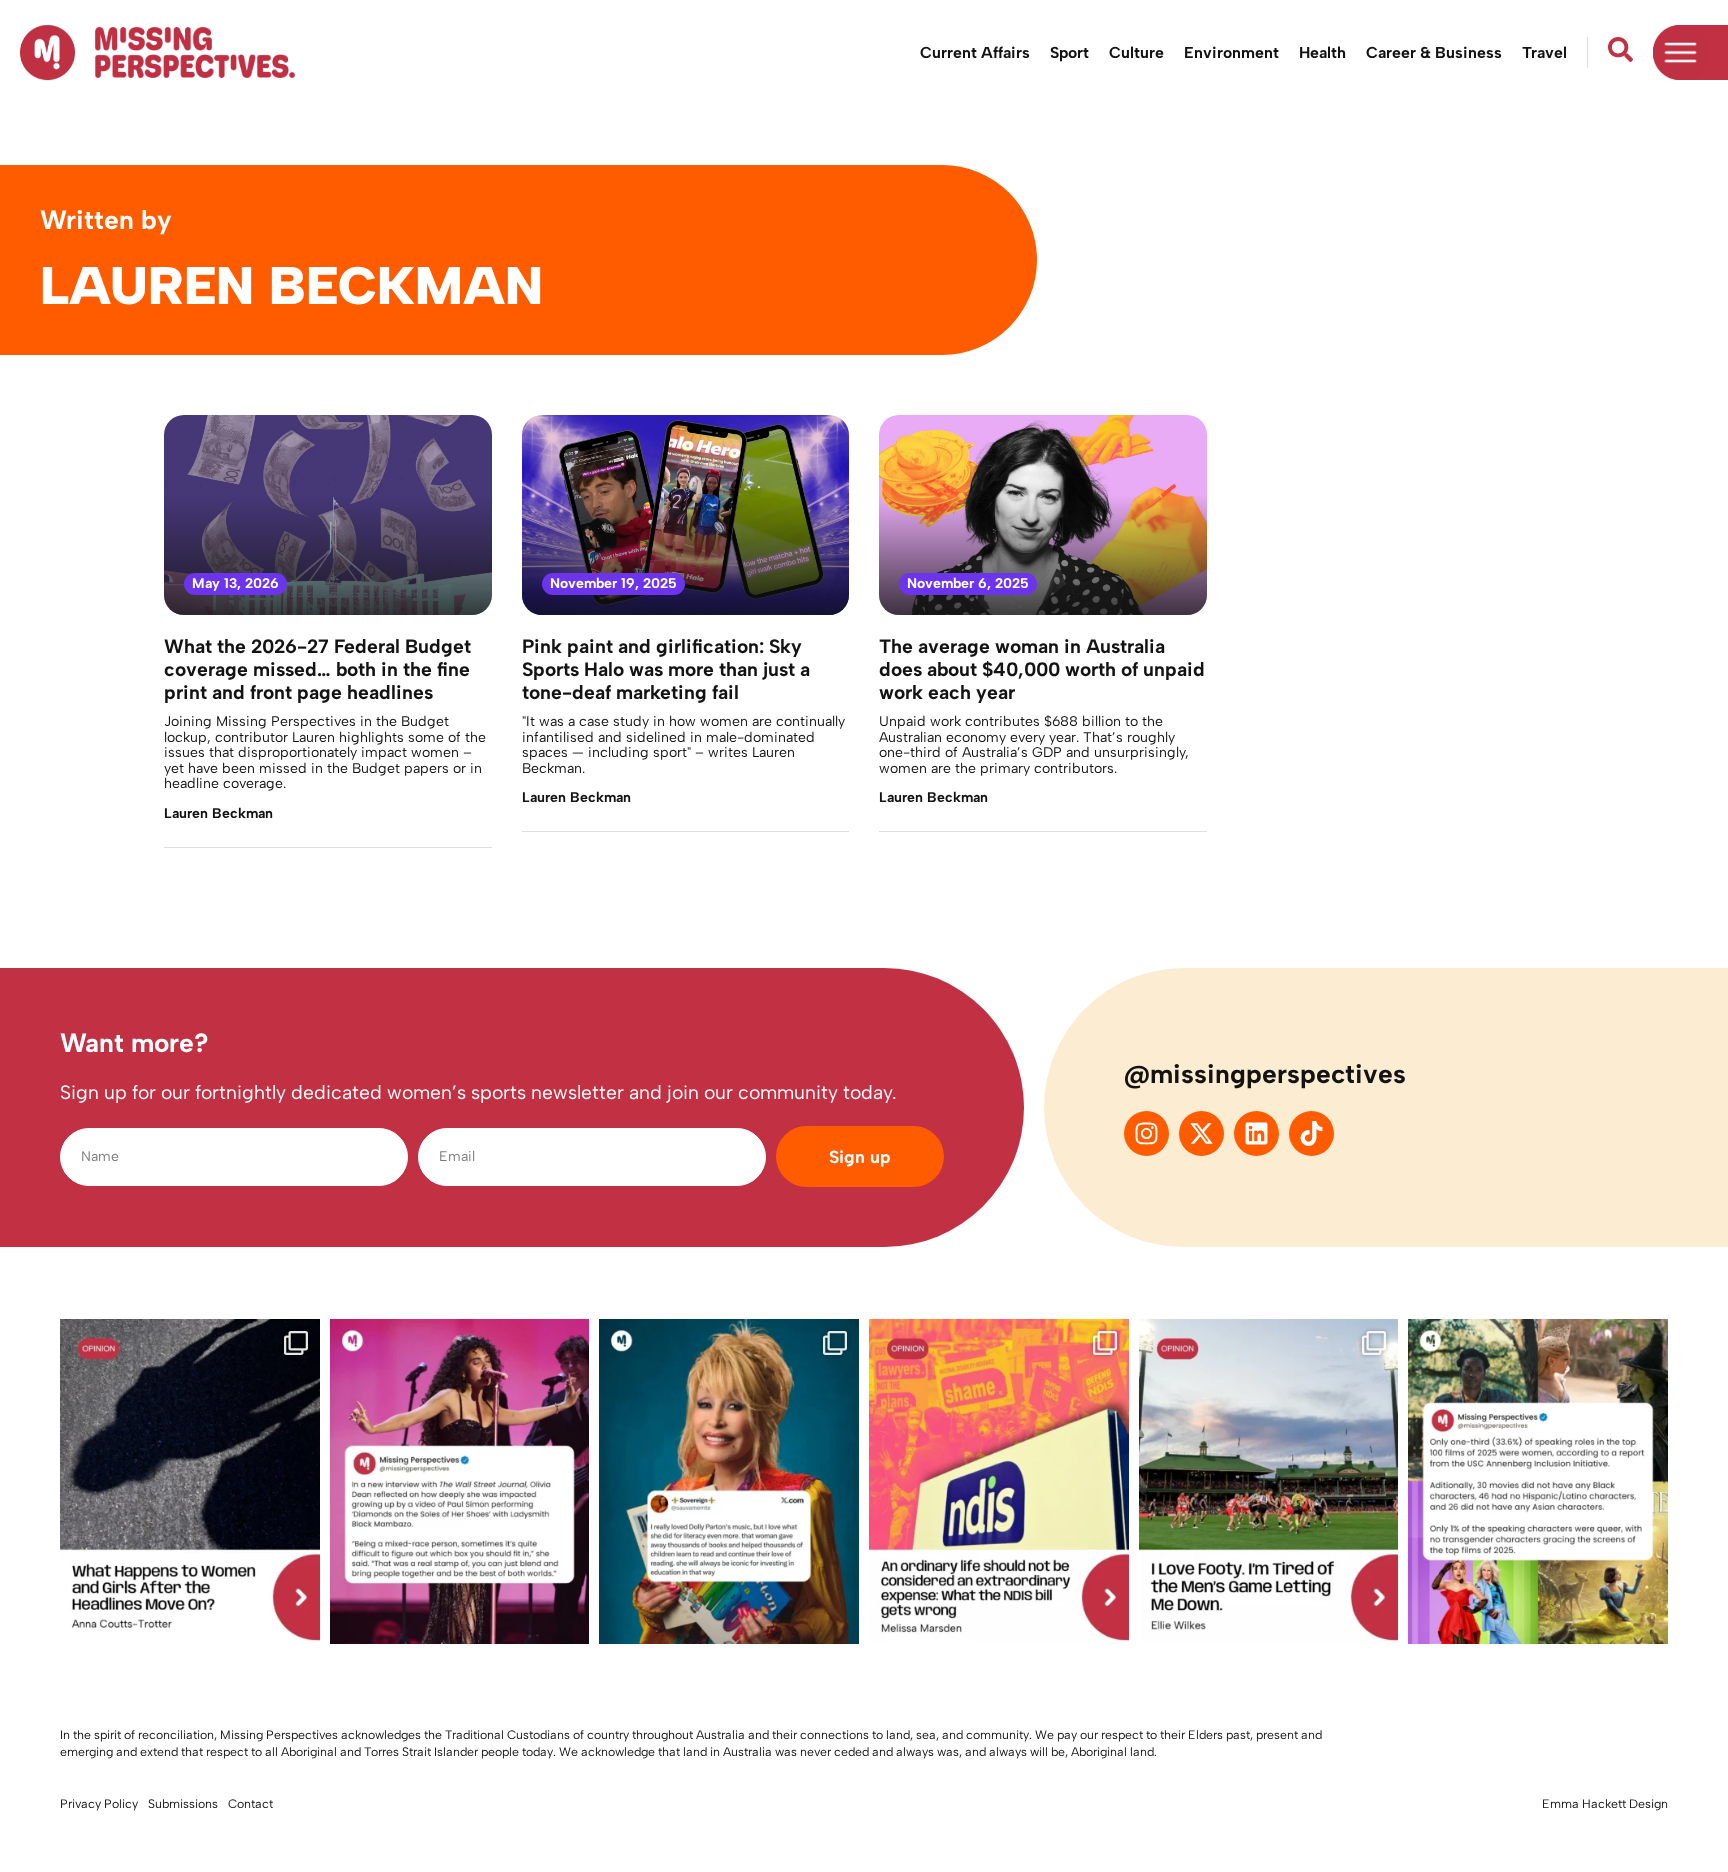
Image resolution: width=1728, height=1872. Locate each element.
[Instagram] (1146, 1133)
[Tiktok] (1311, 1133)
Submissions (183, 1803)
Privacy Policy (99, 1803)
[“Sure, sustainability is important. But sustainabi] (999, 1481)
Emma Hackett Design (1605, 1803)
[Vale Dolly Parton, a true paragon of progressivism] (729, 1481)
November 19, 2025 (613, 583)
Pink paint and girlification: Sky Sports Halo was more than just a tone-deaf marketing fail (666, 669)
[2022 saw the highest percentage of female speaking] (1538, 1481)
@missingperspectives (1265, 1074)
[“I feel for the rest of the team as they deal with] (1269, 1481)
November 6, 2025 (968, 583)
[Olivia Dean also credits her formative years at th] (460, 1481)
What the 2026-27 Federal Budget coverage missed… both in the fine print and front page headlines (317, 669)
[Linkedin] (1256, 1133)
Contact (250, 1803)
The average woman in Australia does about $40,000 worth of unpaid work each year (1042, 669)
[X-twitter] (1201, 1133)
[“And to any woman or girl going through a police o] (190, 1481)
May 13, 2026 (235, 583)
